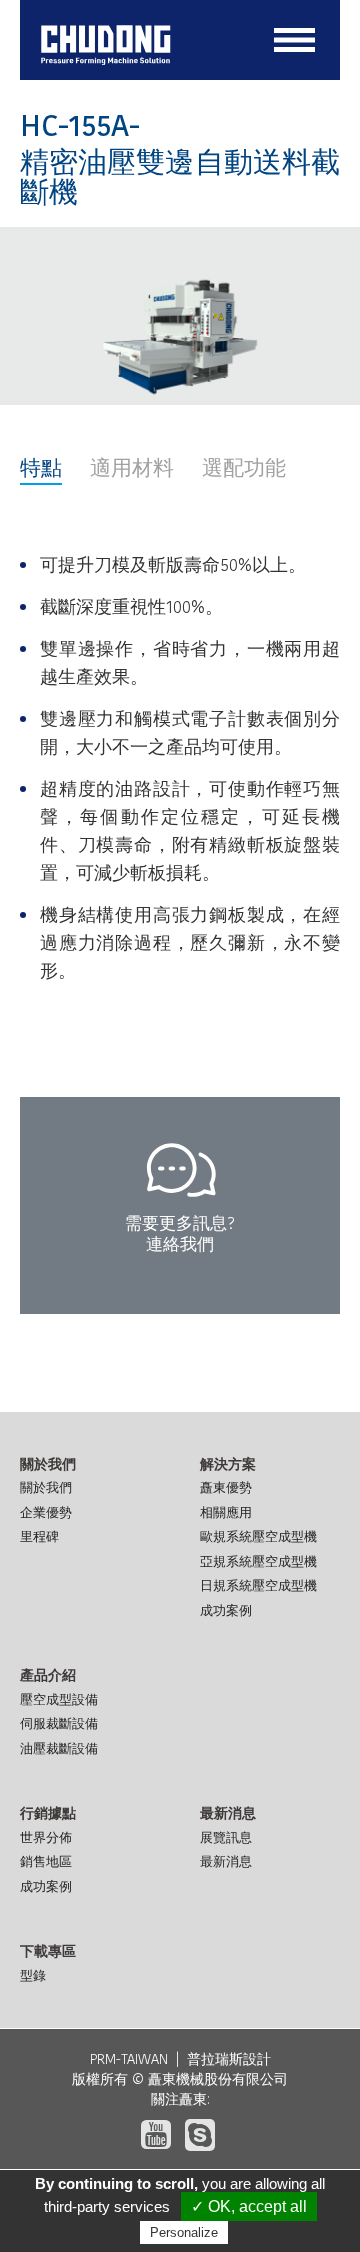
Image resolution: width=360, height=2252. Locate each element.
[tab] (41, 471)
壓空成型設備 (59, 1699)
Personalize (184, 2232)
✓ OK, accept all (249, 2206)
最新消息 (226, 1861)
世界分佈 (46, 1837)
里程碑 (39, 1536)
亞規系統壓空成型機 (258, 1561)
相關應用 (226, 1512)
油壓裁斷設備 (59, 1748)
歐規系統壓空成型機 (258, 1536)
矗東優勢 (226, 1487)
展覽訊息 (226, 1837)
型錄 (33, 1975)
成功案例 (226, 1610)
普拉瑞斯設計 (229, 2059)
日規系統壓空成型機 (258, 1585)
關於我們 (46, 1487)
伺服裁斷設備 (59, 1723)
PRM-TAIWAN (129, 2059)
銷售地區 (46, 1861)
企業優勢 (46, 1512)
